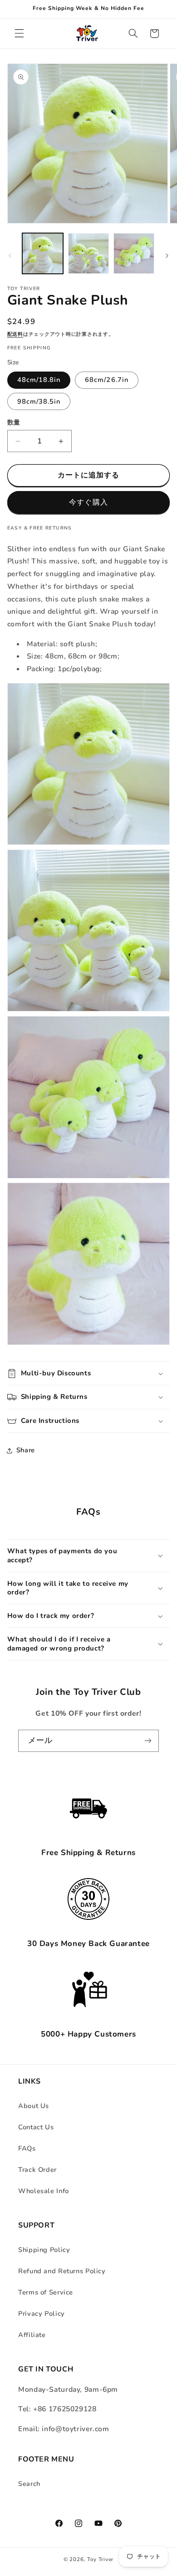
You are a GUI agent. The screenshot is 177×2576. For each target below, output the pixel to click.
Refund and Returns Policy (62, 2271)
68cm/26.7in (107, 380)
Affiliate (32, 2335)
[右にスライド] (167, 256)
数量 (14, 422)
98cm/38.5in (39, 401)
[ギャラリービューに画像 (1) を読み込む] (43, 253)
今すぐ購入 (88, 502)
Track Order (37, 2170)
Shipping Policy (44, 2250)
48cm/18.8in (39, 380)
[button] (19, 33)
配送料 (15, 334)
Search (29, 2484)
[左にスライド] (10, 256)
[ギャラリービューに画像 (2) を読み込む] (88, 253)
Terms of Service (46, 2292)
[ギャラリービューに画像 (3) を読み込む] (134, 253)
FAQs (27, 2148)
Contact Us (36, 2127)
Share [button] (26, 1450)
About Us (34, 2106)
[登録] (148, 1741)
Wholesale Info (44, 2191)
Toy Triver (100, 2559)
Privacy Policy (42, 2314)
